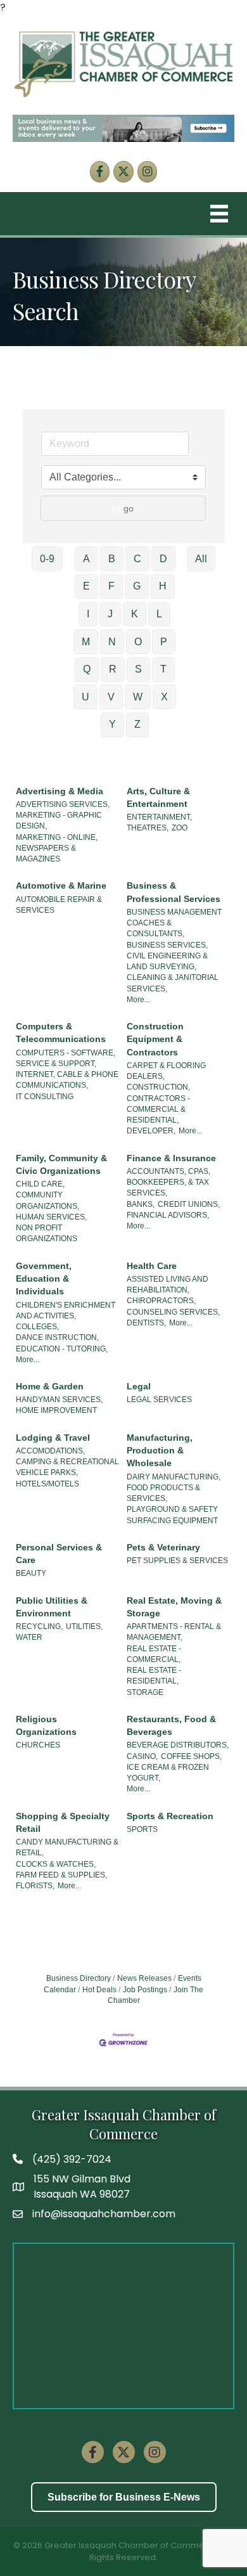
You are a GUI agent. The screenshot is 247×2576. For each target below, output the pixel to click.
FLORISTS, (35, 1886)
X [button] (164, 697)
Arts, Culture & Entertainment (158, 797)
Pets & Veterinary (163, 1547)
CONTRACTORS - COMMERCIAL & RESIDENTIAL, (158, 1110)
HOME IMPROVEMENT (56, 1410)
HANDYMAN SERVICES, (59, 1400)
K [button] (135, 614)
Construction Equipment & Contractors (155, 1039)
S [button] (138, 669)
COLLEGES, (37, 1327)
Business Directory (79, 1978)
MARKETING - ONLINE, (57, 837)
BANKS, (141, 1204)
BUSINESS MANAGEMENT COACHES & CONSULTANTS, (174, 923)
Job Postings (145, 1990)
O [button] (138, 642)
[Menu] (219, 214)
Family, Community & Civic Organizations (61, 1164)
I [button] (88, 614)
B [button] (112, 559)
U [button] (85, 697)
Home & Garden (50, 1386)
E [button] (86, 586)
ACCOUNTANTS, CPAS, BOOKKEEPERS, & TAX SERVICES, (168, 1182)
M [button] (86, 642)
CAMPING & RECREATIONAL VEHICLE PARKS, (67, 1467)
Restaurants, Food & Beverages (171, 1725)
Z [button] (137, 724)
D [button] (163, 559)
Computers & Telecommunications (61, 1033)
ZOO (180, 828)
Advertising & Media (60, 791)
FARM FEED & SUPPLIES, (61, 1875)
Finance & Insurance (171, 1158)
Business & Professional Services (174, 892)
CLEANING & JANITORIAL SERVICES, (173, 983)
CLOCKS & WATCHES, (56, 1864)
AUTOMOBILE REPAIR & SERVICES (59, 905)
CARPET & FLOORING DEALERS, (166, 1071)
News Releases (144, 1978)
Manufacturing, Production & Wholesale (160, 1451)
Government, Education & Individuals (44, 1279)
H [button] (163, 586)
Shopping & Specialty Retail (63, 1822)
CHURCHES (38, 1745)
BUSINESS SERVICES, (167, 945)
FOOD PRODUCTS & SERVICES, (163, 1493)
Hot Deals (99, 1990)
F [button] (111, 586)
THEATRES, (148, 828)
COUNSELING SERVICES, (173, 1312)
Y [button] (112, 724)
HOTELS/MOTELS (47, 1484)
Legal (139, 1386)
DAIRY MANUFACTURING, (174, 1477)
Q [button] (87, 669)
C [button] (137, 559)
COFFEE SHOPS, (191, 1756)
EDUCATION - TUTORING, (62, 1349)
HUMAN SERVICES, (51, 1217)
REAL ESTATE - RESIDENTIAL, (154, 1676)
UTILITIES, (84, 1626)
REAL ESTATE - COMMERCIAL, (154, 1654)
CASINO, (142, 1756)
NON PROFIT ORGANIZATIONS (47, 1233)
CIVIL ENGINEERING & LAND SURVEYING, (167, 961)
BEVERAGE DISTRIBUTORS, (178, 1745)
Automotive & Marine (61, 885)
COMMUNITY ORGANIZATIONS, (47, 1200)
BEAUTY (31, 1573)
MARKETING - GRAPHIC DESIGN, (59, 821)
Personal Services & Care (59, 1554)
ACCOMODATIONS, (50, 1451)
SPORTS (142, 1829)
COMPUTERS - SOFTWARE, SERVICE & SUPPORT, (66, 1058)
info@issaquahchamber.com (104, 2214)
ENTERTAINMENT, (159, 817)
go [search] (129, 508)
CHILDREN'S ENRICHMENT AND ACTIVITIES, (66, 1311)
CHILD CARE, (40, 1184)
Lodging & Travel (53, 1438)
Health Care (152, 1266)
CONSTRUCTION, (158, 1087)
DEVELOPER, (151, 1131)
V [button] (111, 697)
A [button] (86, 559)
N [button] (112, 642)
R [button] (113, 669)
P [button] (164, 642)
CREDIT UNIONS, (189, 1204)
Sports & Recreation (170, 1816)
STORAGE (145, 1692)
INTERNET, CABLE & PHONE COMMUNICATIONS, (67, 1080)
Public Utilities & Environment (52, 1607)
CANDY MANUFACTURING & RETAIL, (67, 1847)
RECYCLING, (39, 1626)
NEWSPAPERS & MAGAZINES (46, 853)
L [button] (159, 614)
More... (138, 1000)
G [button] (137, 586)
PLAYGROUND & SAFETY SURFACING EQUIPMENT (172, 1515)
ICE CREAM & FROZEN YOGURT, (168, 1773)
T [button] (163, 669)
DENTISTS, (146, 1323)
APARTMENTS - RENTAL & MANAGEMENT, (174, 1632)
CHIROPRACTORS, (161, 1301)
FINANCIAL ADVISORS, (168, 1215)
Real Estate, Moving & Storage (174, 1607)
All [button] (201, 559)
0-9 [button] (47, 559)
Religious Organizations (46, 1725)
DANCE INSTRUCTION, (57, 1337)
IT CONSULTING (45, 1097)
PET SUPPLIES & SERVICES (177, 1561)
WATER (29, 1637)
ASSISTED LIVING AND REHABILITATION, (168, 1285)
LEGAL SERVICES (159, 1400)
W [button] (138, 697)
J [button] (110, 614)
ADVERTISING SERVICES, (63, 804)
